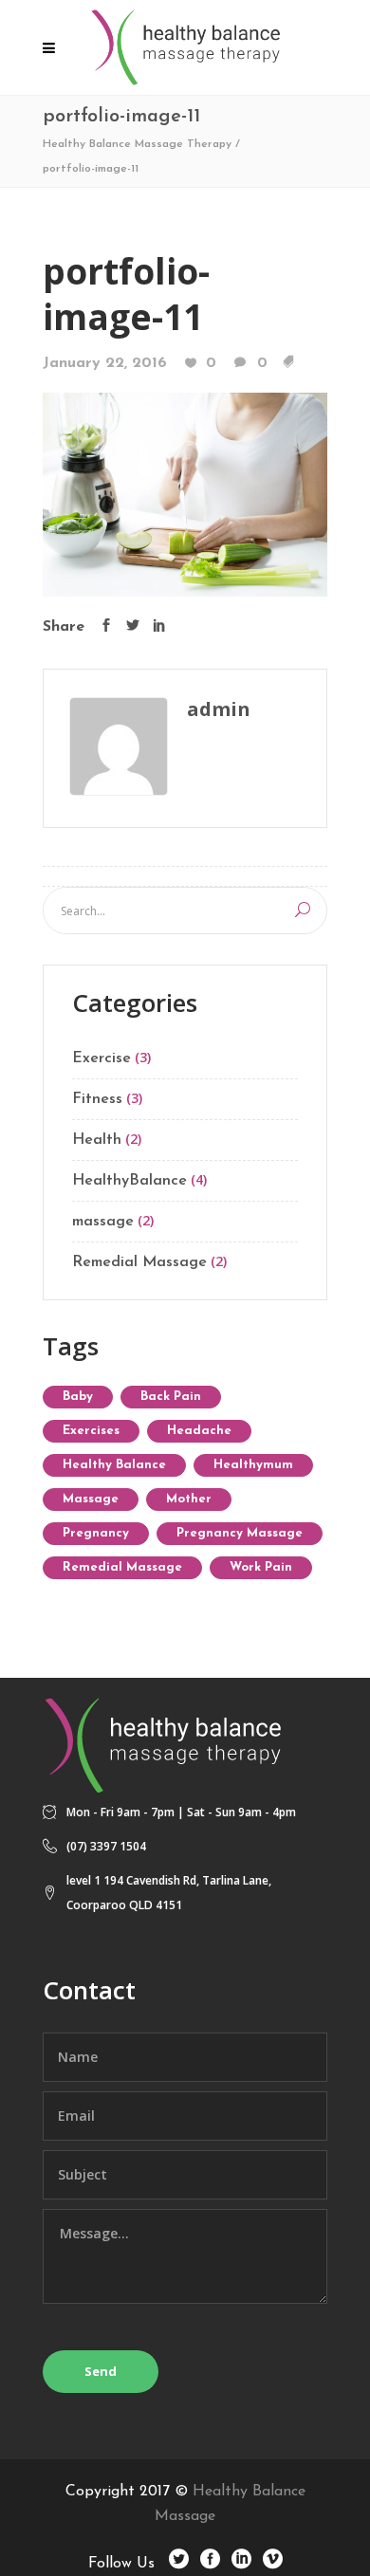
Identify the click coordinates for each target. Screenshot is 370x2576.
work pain (261, 1567)
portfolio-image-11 (126, 294)
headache (199, 1431)
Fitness (97, 1099)
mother (189, 1499)
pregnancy (96, 1533)
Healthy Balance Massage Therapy (137, 144)
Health (97, 1140)
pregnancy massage (240, 1533)
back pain (171, 1397)
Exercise (102, 1058)
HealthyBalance (129, 1181)
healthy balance (114, 1465)
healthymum (253, 1465)
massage (103, 1222)
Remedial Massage (139, 1262)
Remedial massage (122, 1567)
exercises (91, 1431)
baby (78, 1397)
